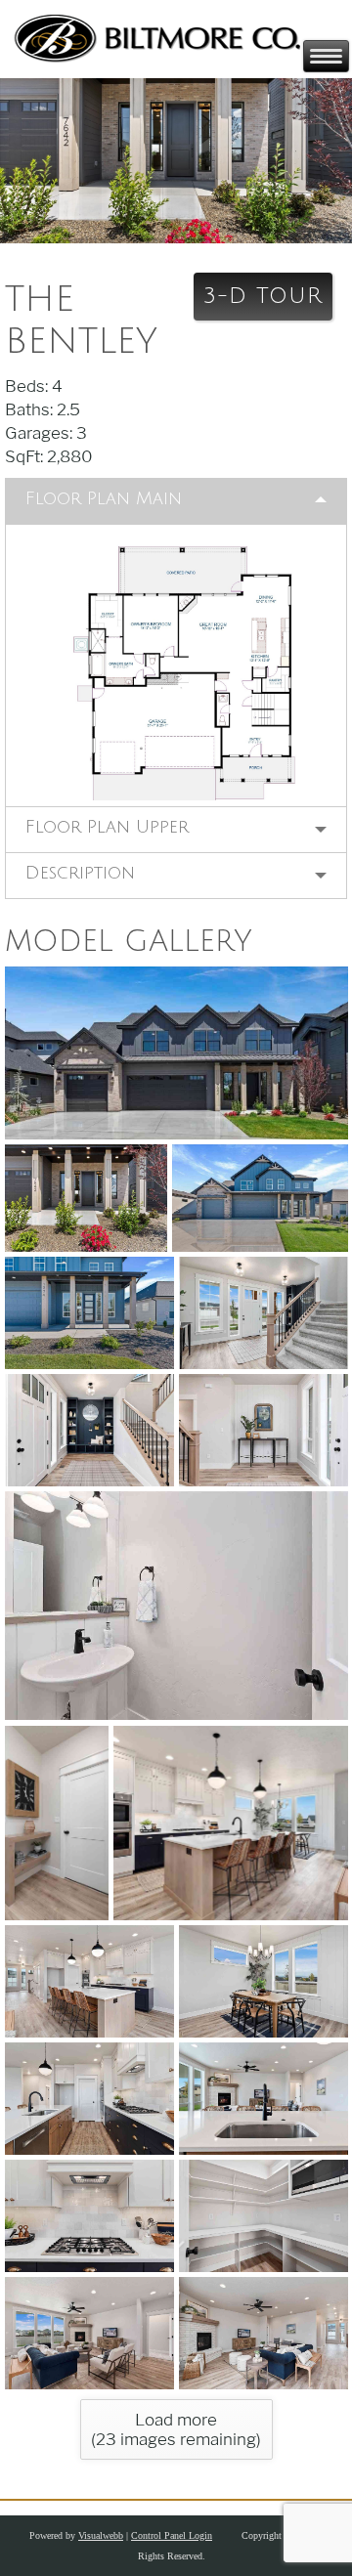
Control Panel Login (172, 2535)
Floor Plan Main (104, 498)
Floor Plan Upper (107, 827)
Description (80, 873)
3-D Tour (263, 296)
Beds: (28, 386)
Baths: (31, 409)
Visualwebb (101, 2535)
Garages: (41, 433)
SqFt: (26, 456)
